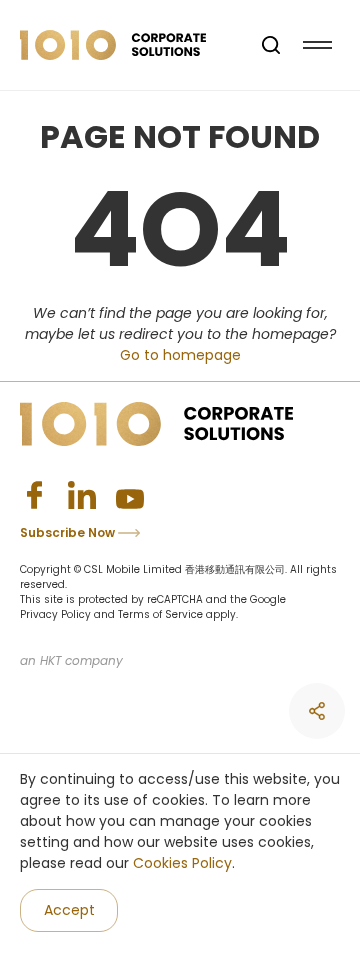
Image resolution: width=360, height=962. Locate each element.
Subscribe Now (69, 532)
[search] (271, 45)
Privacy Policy (55, 614)
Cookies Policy (182, 863)
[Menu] (317, 45)
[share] (317, 711)
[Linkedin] (82, 495)
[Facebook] (34, 495)
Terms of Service (160, 614)
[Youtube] (130, 495)
